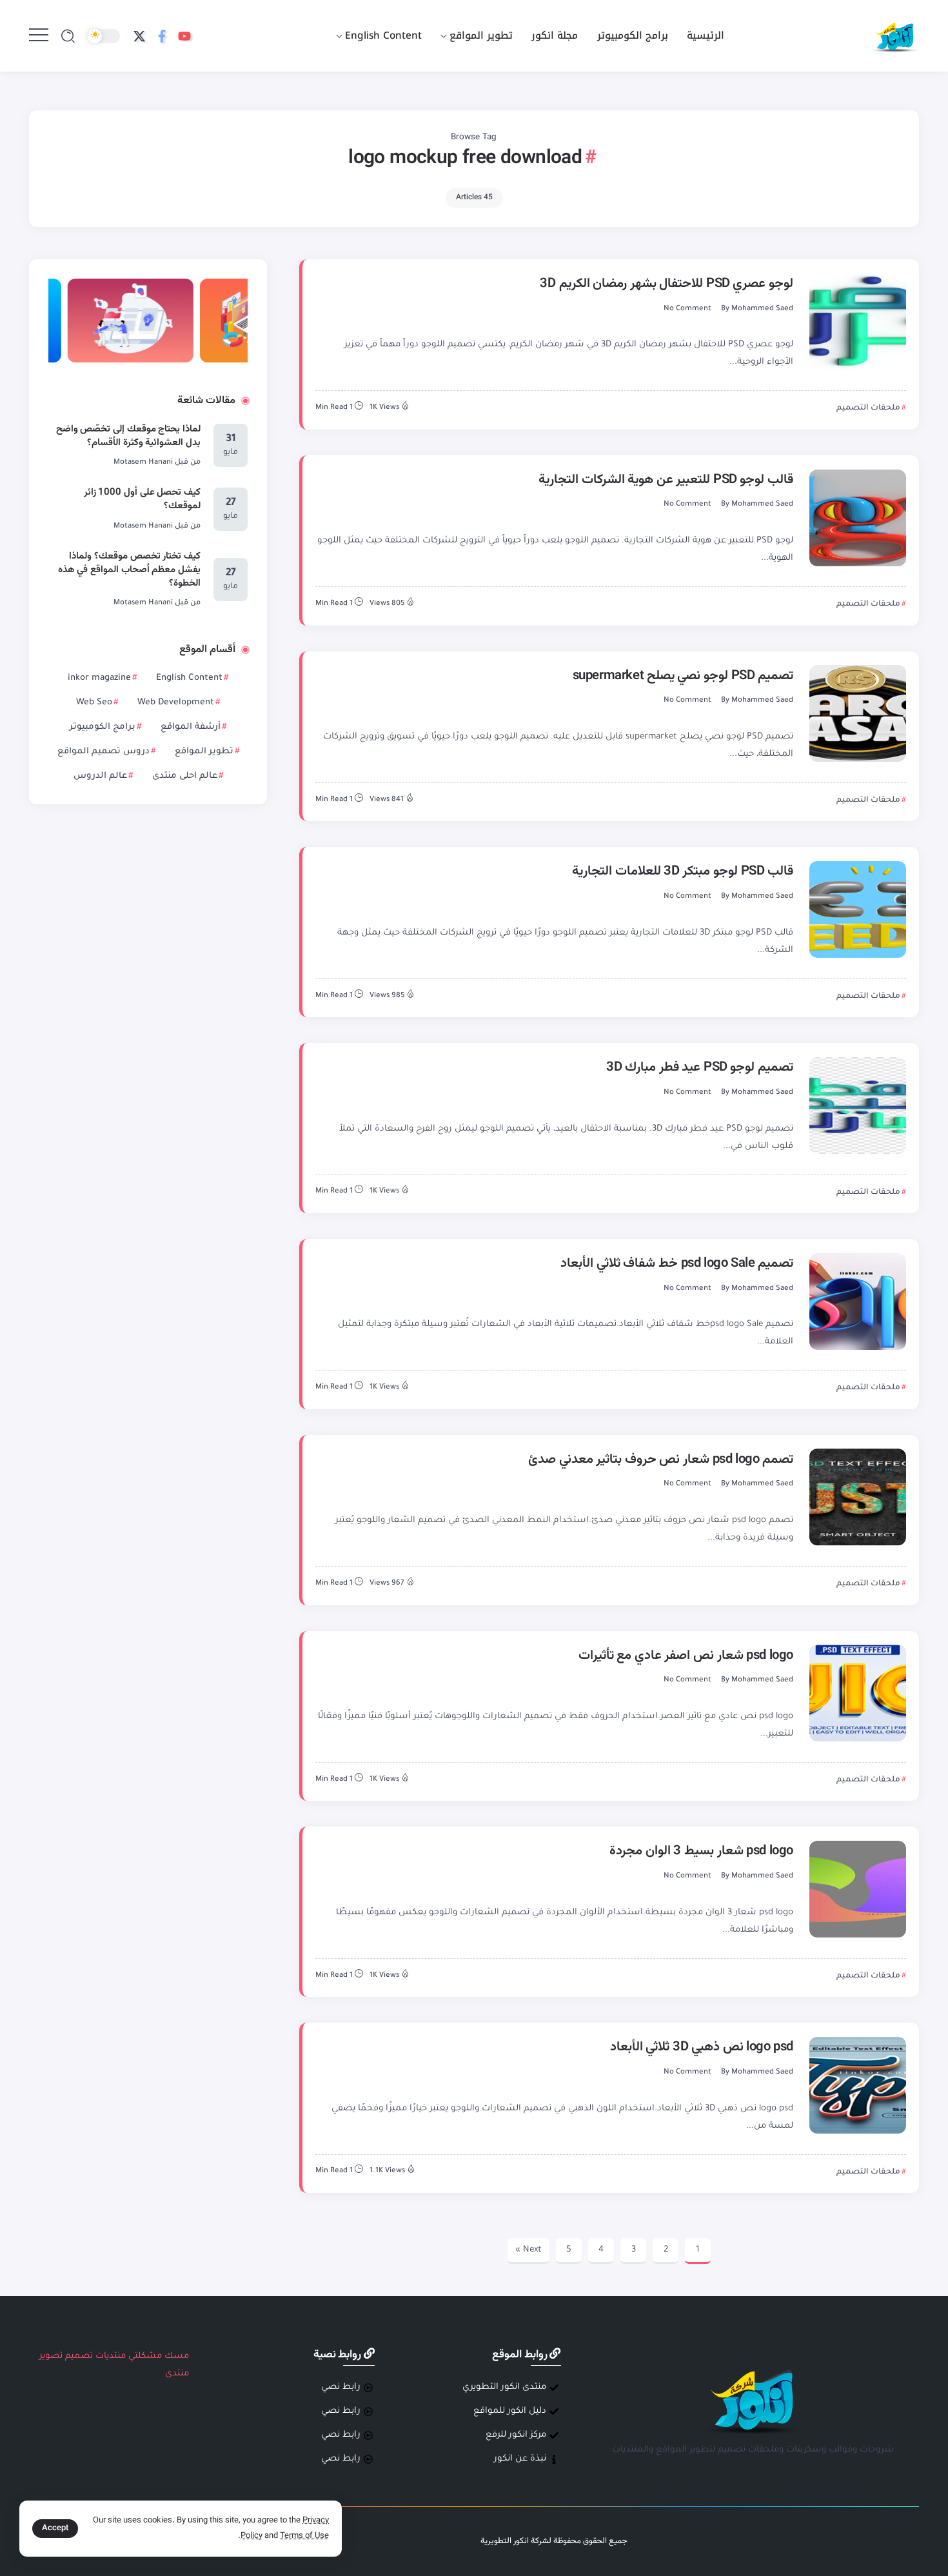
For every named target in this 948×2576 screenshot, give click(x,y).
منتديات (111, 2356)
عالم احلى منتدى (185, 776)
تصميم (79, 2356)
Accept (55, 2528)
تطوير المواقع (204, 752)
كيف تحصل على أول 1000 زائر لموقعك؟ (143, 499)
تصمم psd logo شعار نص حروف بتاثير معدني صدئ (661, 1460)
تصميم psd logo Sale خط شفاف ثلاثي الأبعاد (677, 1263)
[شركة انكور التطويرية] (894, 36)
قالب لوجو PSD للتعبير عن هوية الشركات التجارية (666, 480)
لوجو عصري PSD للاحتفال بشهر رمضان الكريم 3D (667, 284)
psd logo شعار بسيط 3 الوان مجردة (701, 1851)
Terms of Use (304, 2536)
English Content (189, 678)
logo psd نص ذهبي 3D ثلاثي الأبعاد (702, 2047)
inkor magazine (99, 678)
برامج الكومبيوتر (103, 727)
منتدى (177, 2374)
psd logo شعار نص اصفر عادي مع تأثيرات (686, 1656)
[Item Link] (858, 322)
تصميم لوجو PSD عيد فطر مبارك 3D (700, 1067)
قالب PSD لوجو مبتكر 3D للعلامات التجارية (683, 871)
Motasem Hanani (143, 463)
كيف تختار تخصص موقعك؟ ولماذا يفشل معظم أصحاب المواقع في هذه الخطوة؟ (130, 570)
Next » (528, 2250)
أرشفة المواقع (191, 727)
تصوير (51, 2356)
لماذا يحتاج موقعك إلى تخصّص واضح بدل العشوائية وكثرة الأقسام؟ (129, 436)
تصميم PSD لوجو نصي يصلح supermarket (683, 676)
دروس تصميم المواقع (104, 752)
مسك (177, 2356)
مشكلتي (145, 2356)
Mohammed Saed (762, 309)
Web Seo (94, 703)
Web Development (176, 703)
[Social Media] (184, 36)
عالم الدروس (100, 776)
